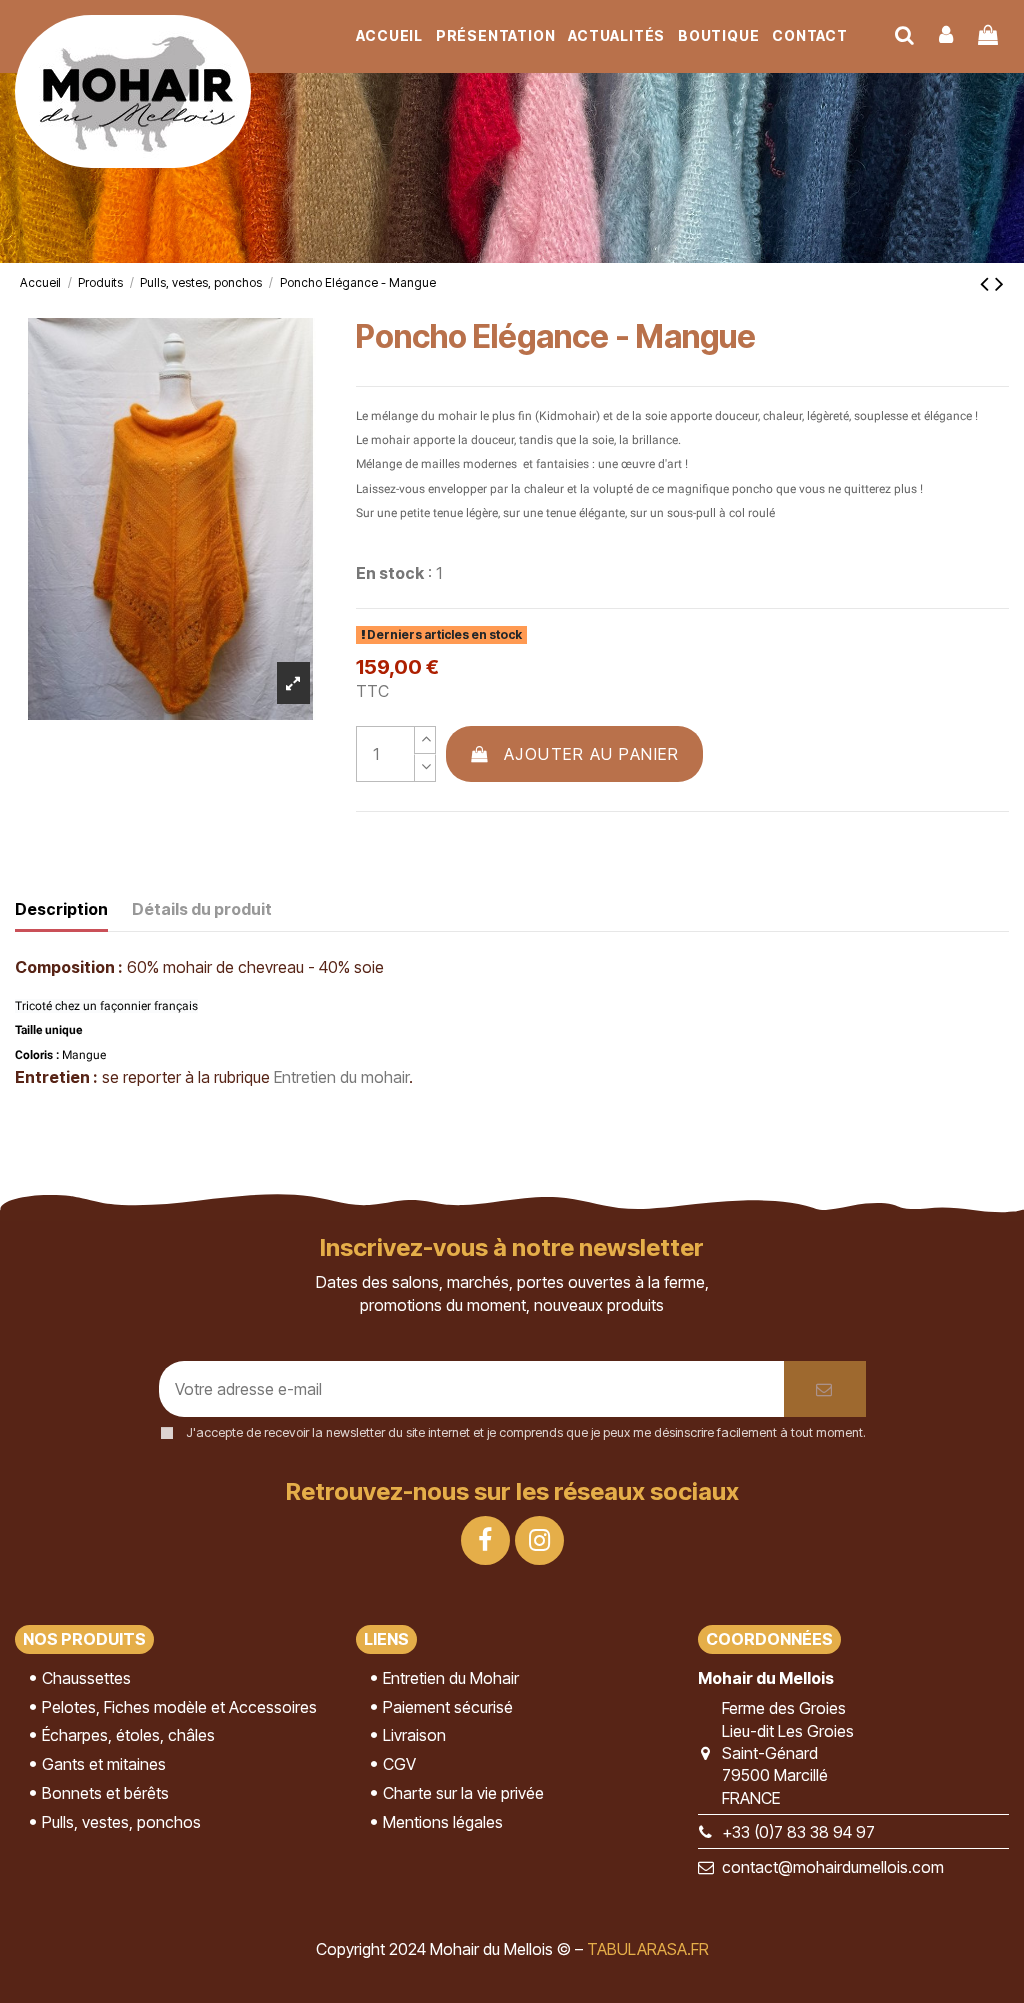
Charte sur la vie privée (463, 1793)
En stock (390, 573)
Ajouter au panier (592, 754)
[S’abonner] (825, 1389)
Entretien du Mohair (451, 1678)
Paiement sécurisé (448, 1707)
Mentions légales (443, 1822)
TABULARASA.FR (648, 1949)
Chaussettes (86, 1678)
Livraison (414, 1735)
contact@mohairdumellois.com (833, 1867)
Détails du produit (202, 909)
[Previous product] (987, 283)
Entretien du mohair (341, 1077)
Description (61, 909)
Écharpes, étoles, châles (128, 1735)
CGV (399, 1764)
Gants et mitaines (104, 1764)
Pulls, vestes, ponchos (121, 1822)
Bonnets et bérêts (105, 1793)
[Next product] (999, 283)
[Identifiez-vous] (947, 36)
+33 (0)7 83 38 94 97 (798, 1832)
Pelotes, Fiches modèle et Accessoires (179, 1707)
